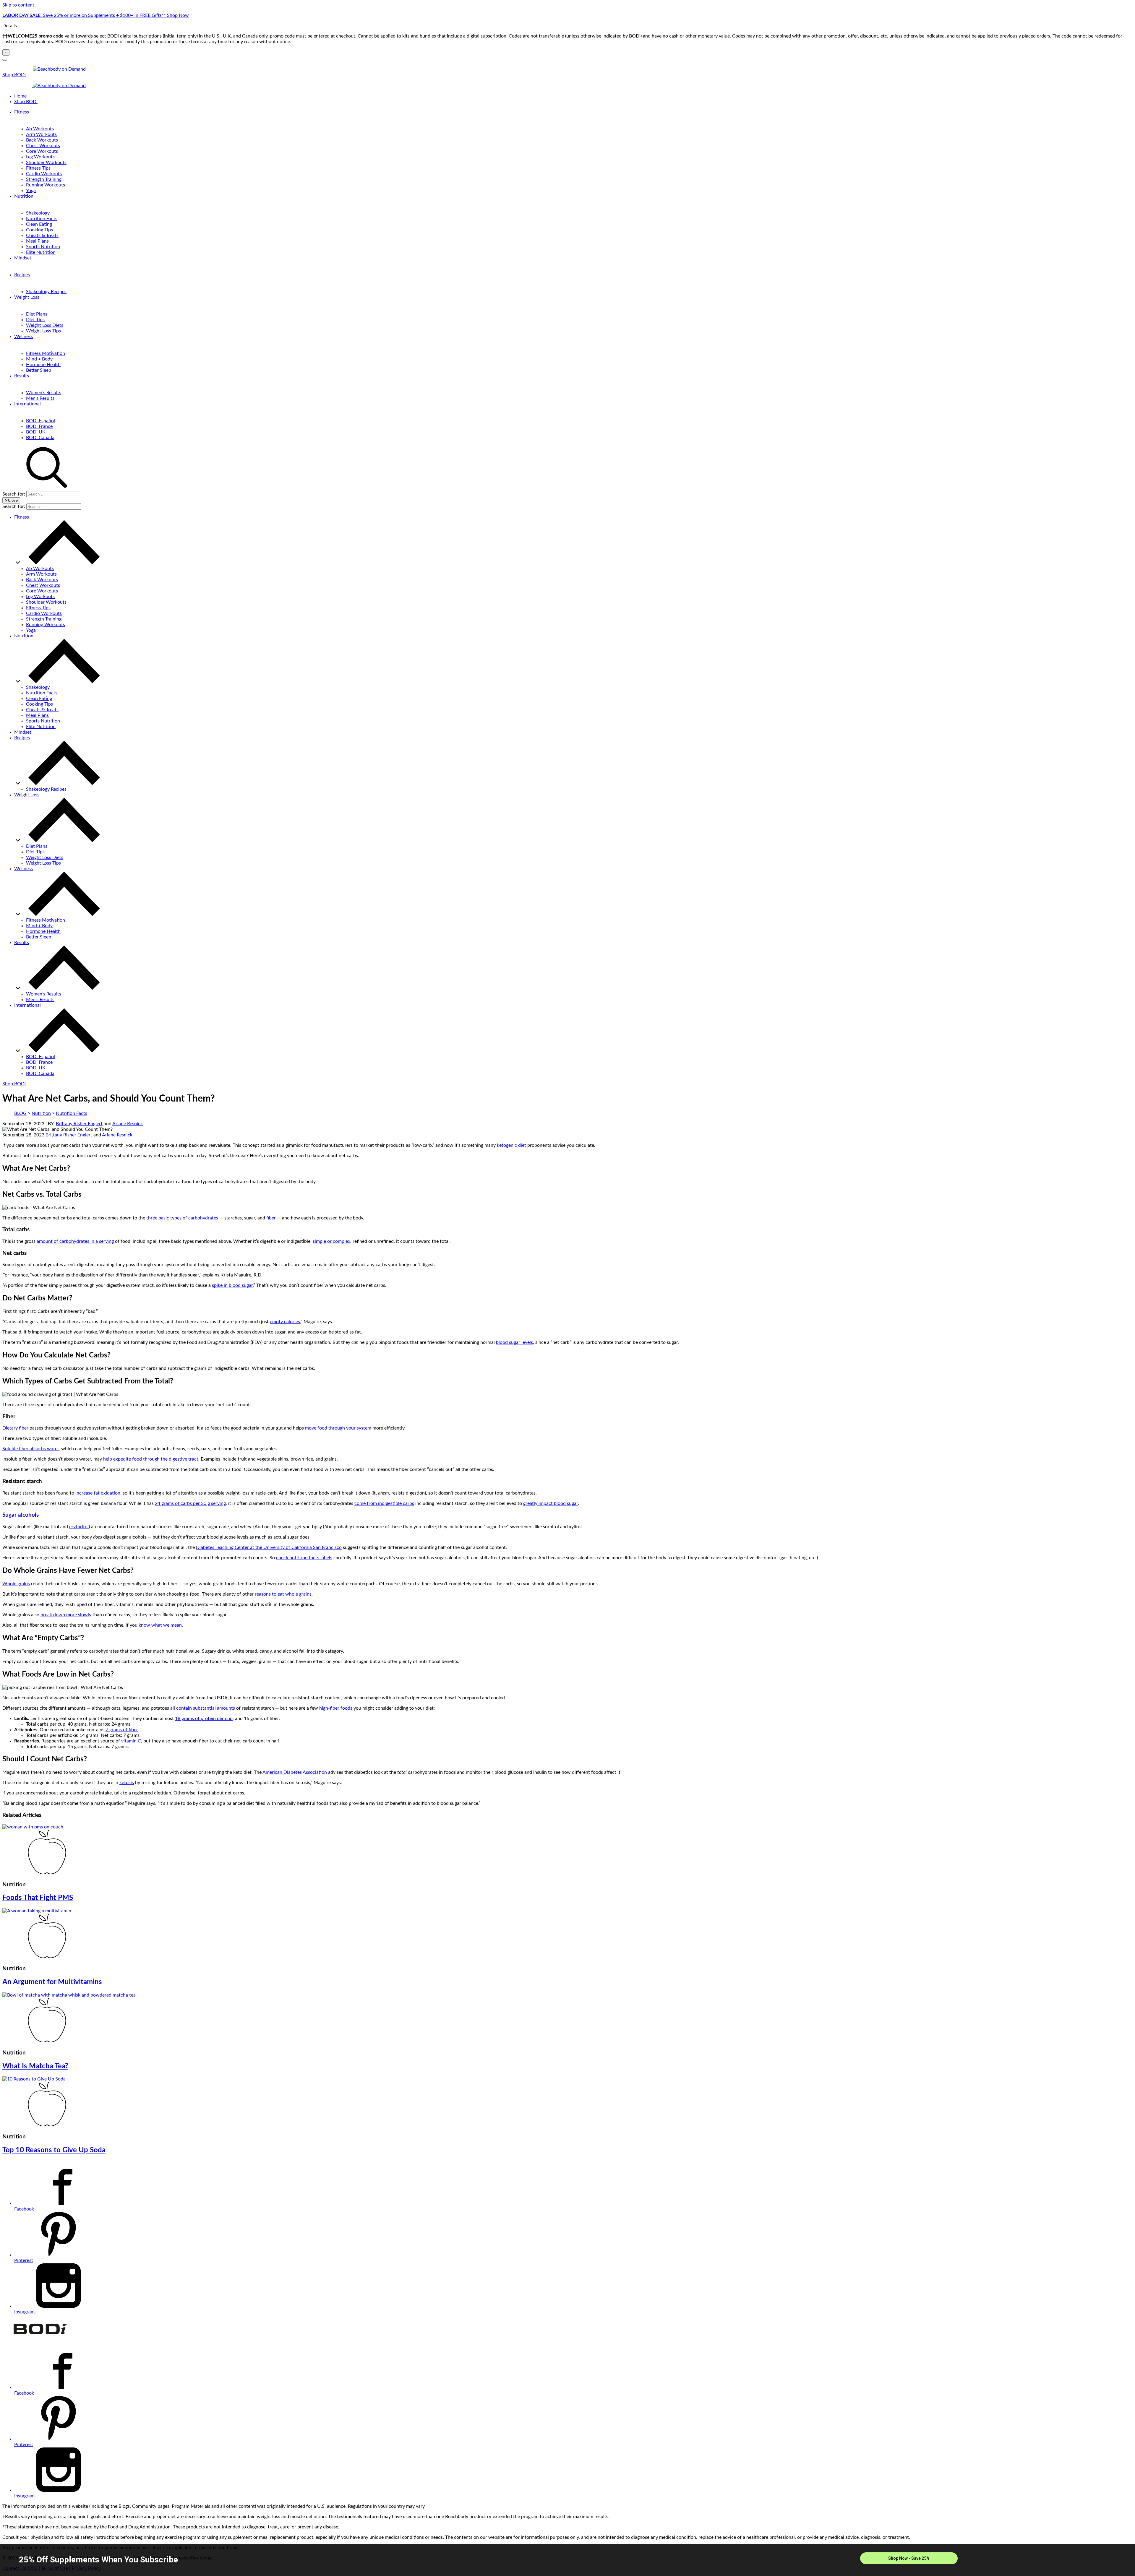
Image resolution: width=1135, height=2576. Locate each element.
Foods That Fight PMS (38, 1898)
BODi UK (36, 432)
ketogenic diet (511, 1145)
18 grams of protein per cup (204, 1719)
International (27, 404)
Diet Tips (35, 320)
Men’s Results (40, 398)
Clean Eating (39, 224)
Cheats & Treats (42, 235)
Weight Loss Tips (43, 331)
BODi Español (40, 421)
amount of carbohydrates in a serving (75, 1241)
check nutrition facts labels (304, 1558)
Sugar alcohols (21, 1515)
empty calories (285, 1322)
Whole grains (16, 1584)
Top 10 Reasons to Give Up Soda (54, 2150)
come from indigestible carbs (384, 1503)
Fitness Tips (38, 168)
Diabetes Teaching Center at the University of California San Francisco (269, 1547)
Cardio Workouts (44, 174)
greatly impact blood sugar (551, 1503)
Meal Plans (37, 241)
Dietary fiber (15, 1428)
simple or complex (331, 1241)
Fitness (22, 112)
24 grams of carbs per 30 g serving (190, 1503)
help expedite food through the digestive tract (151, 1459)
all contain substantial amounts (203, 1708)
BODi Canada (40, 438)
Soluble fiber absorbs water (31, 1449)
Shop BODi (14, 75)
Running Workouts (46, 185)
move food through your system (338, 1428)
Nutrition (24, 196)
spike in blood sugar (232, 1285)
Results (22, 376)
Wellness (23, 337)
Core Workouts (42, 151)
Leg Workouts (40, 157)
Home (20, 96)
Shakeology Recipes (46, 292)
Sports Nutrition (43, 247)
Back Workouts (42, 140)
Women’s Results (44, 393)
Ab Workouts (40, 129)
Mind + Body (39, 359)
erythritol (79, 1527)
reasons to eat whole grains (283, 1594)
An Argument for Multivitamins (52, 1982)
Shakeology (38, 213)
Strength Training (44, 179)
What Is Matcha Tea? (35, 2066)
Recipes (22, 275)
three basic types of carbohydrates (182, 1218)
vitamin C (131, 1741)
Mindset (23, 258)
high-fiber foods (336, 1708)
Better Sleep (39, 370)
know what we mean (160, 1625)
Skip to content (18, 5)
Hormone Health (43, 365)
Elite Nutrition (41, 252)
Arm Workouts (41, 134)
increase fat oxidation (98, 1493)
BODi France (39, 426)
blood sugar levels (514, 1342)
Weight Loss (27, 297)
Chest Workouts (43, 146)
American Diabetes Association (295, 1772)
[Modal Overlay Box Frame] (567, 2560)
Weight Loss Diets (45, 325)
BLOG (20, 1113)
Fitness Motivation (46, 353)
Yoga (31, 191)
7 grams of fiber (122, 1730)
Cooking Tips (39, 230)
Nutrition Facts (42, 219)
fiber (271, 1218)
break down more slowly (66, 1615)
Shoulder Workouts (46, 163)
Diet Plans (37, 314)
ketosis (127, 1783)
